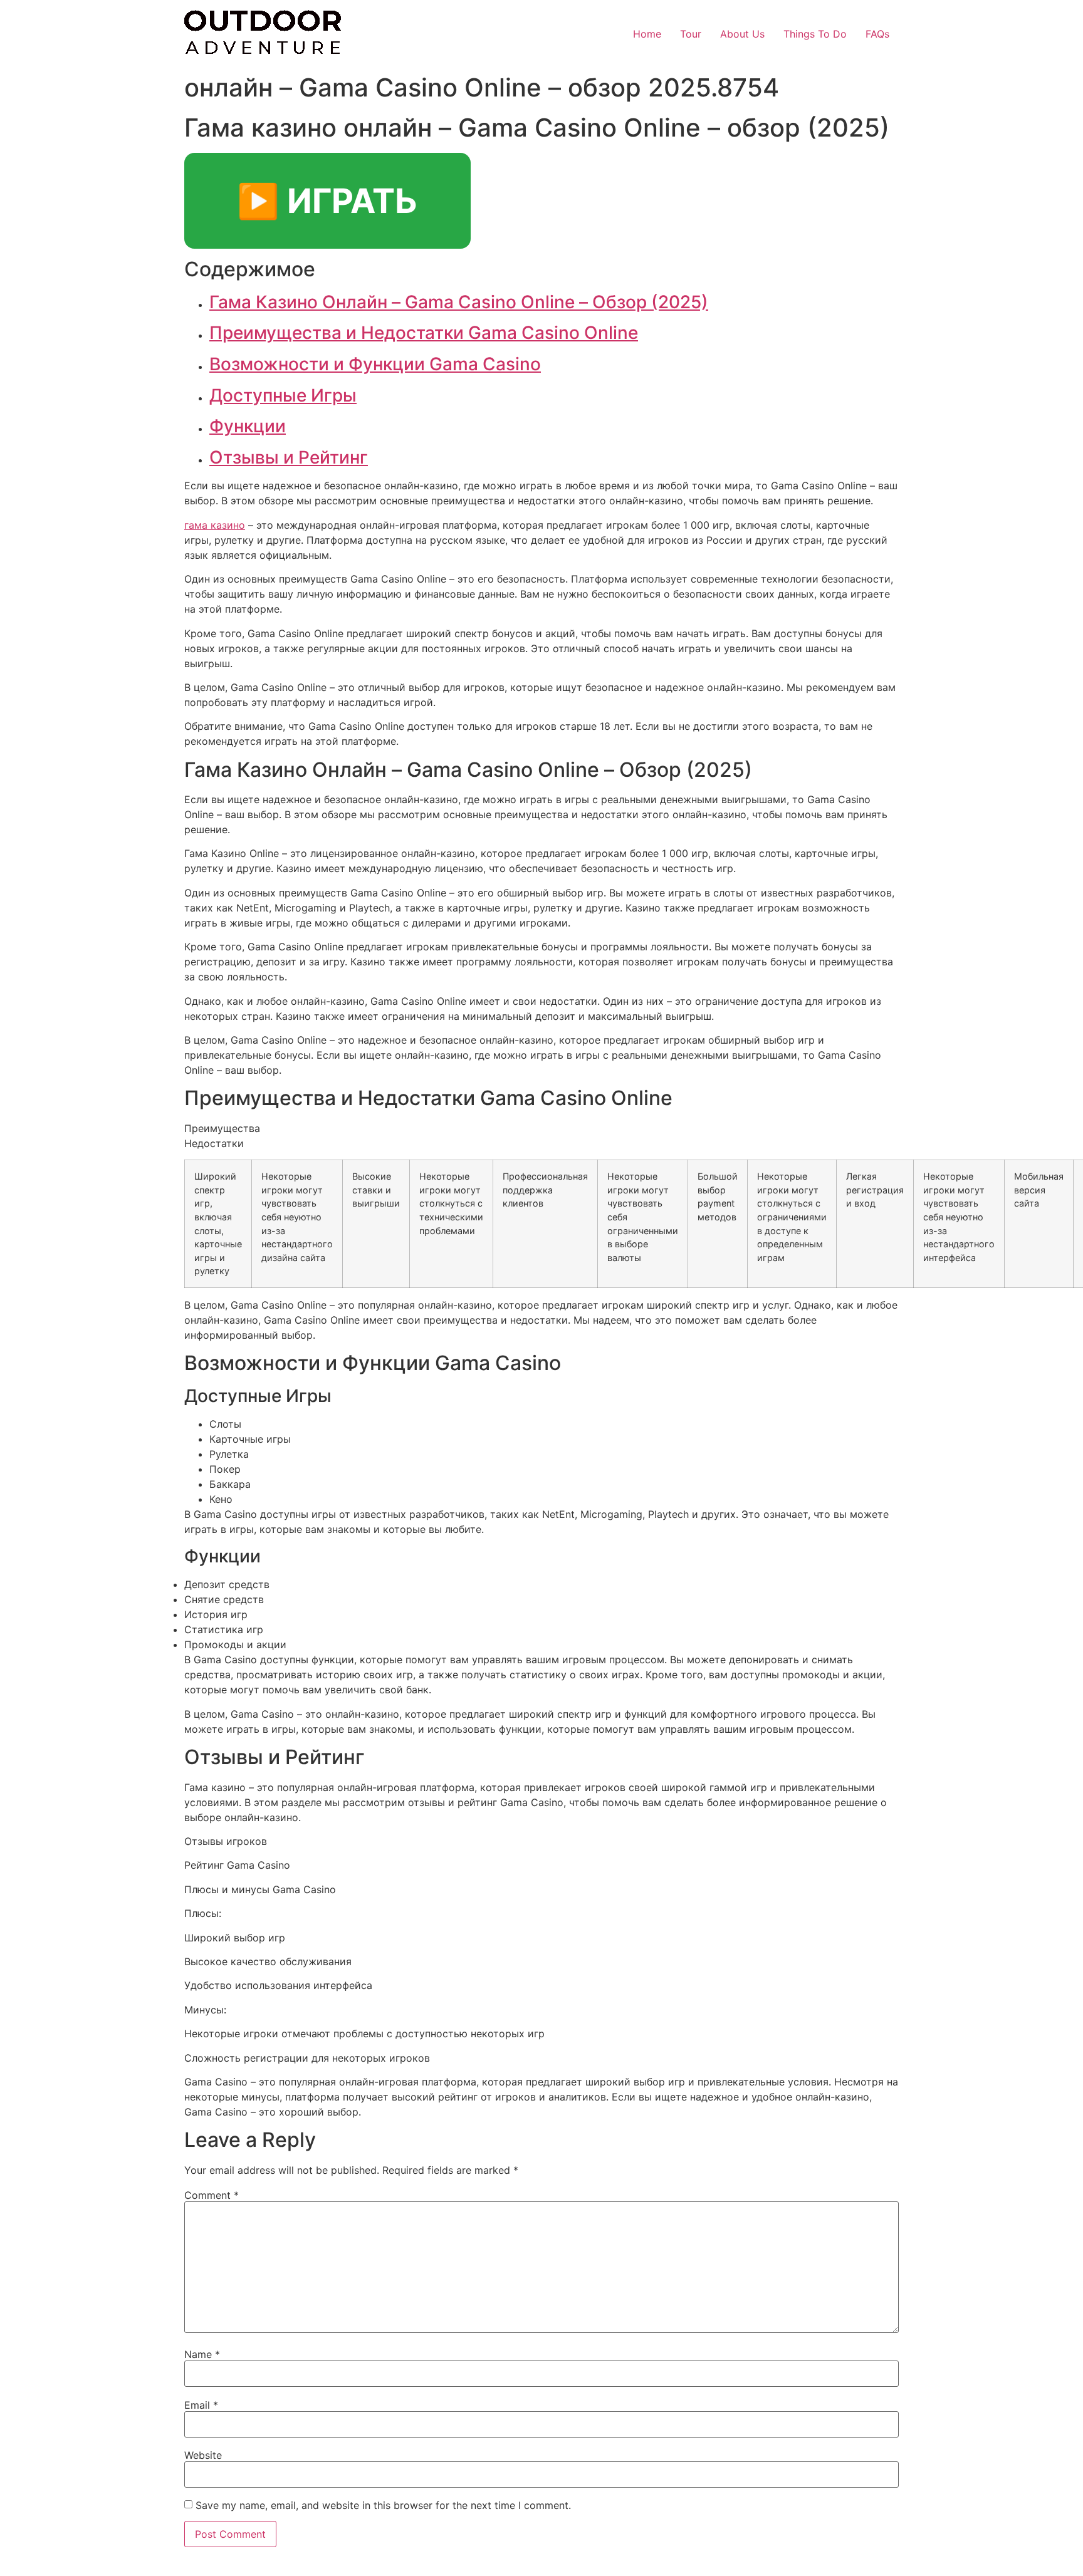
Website (203, 2455)
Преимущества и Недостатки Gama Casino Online (424, 333)
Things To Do (815, 34)
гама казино (215, 525)
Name (202, 2354)
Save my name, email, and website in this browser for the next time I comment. (383, 2505)
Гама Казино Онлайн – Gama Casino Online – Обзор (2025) (459, 302)
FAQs (877, 34)
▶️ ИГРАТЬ (327, 201)
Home (647, 34)
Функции (248, 426)
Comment (212, 2195)
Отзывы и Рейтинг (289, 457)
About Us (742, 34)
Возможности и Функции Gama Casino (375, 364)
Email (201, 2405)
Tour (691, 34)
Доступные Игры (283, 395)
